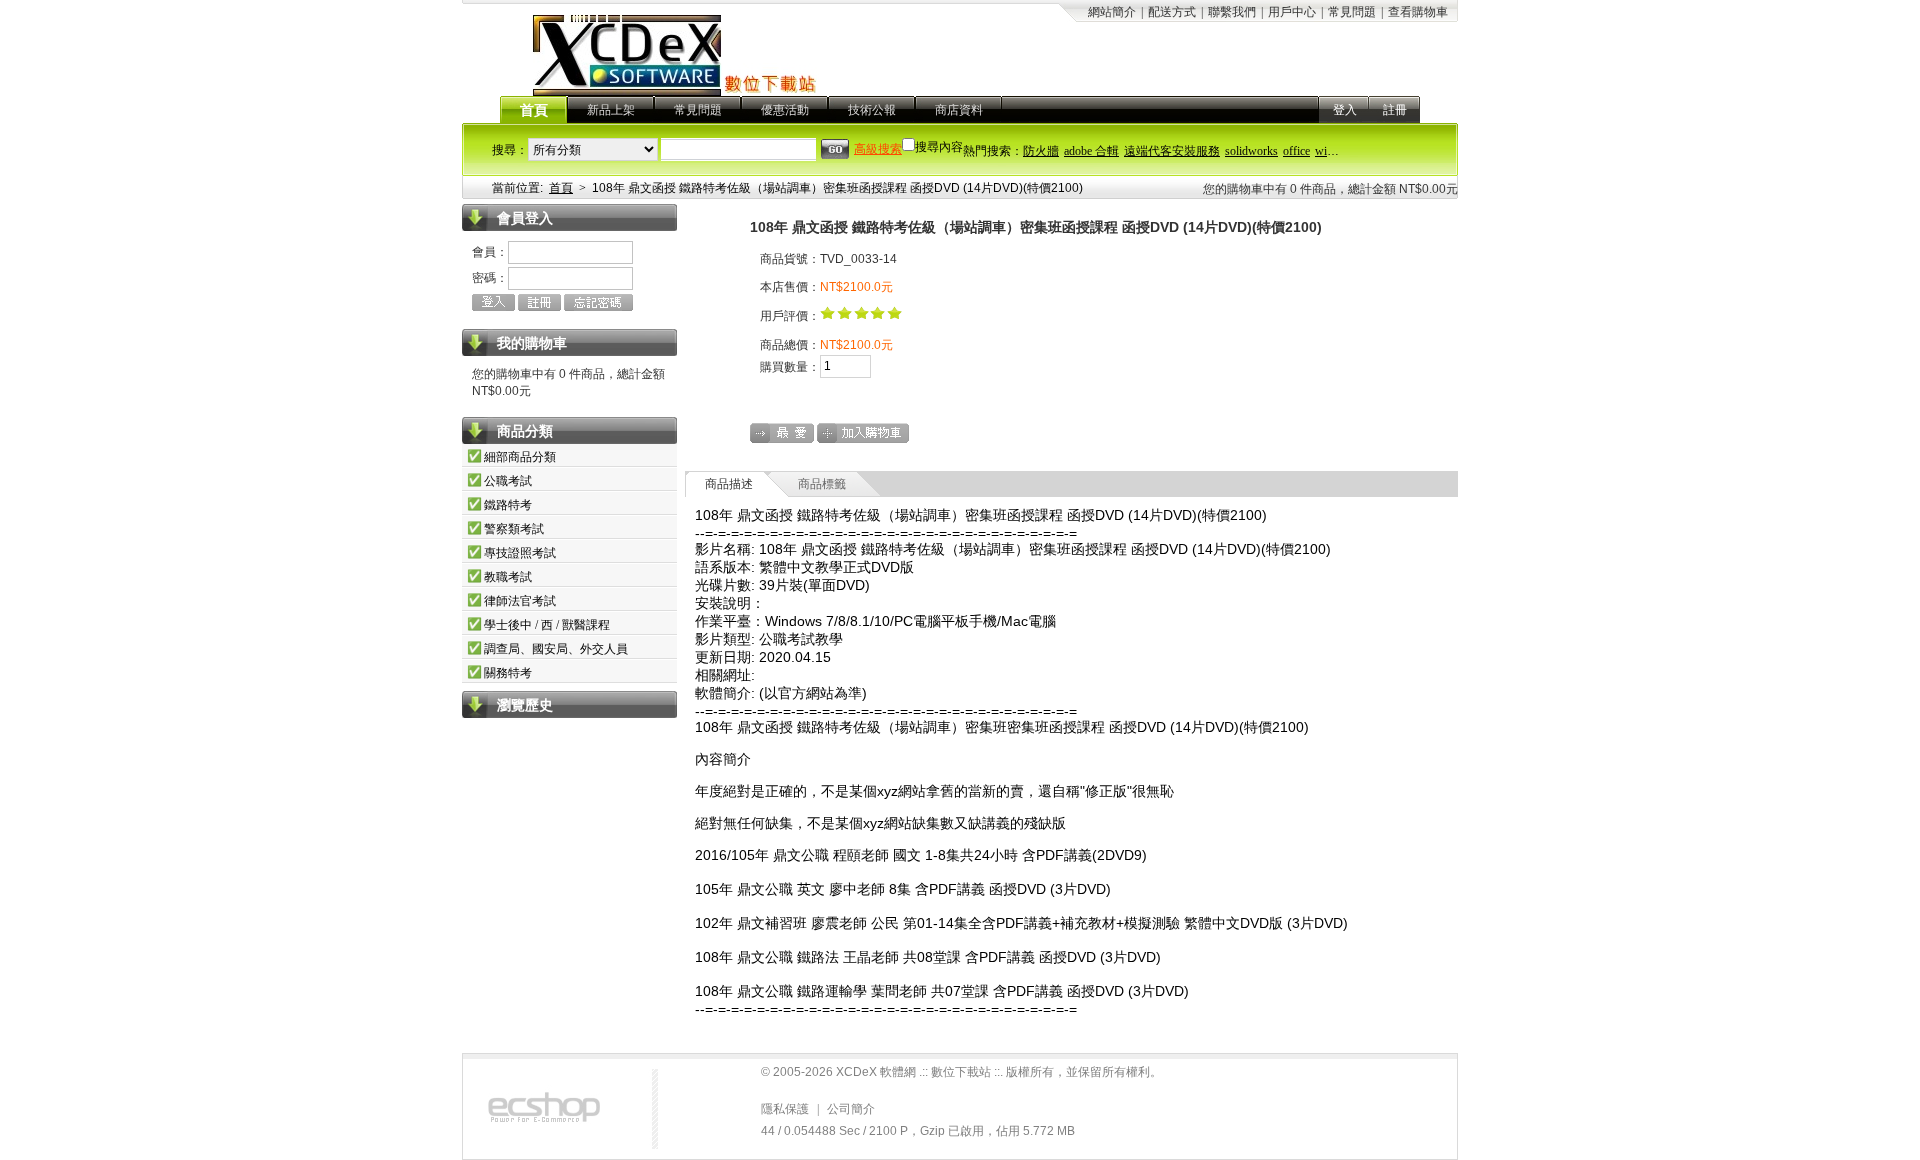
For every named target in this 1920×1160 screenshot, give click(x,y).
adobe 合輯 (1091, 151)
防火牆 (1041, 151)
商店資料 (959, 110)
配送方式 (1172, 12)
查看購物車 (1418, 12)
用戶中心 (1292, 12)
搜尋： (510, 150)
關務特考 (508, 673)
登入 (1345, 110)
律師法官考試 (520, 601)
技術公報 (872, 110)
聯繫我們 (1232, 12)
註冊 (1395, 110)
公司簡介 (851, 1109)
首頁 (534, 110)
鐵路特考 (508, 505)
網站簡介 (1112, 12)
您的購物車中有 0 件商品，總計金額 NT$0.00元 (1330, 189)
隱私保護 (785, 1109)
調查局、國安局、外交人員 (556, 649)
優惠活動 (785, 110)
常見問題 (1352, 12)
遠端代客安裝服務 (1172, 151)
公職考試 (508, 481)
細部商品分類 (520, 457)
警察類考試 (514, 529)
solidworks (1251, 151)
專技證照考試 (520, 553)
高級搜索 (878, 149)
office (1296, 151)
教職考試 (508, 577)
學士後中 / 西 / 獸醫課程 (547, 625)
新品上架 (611, 110)
